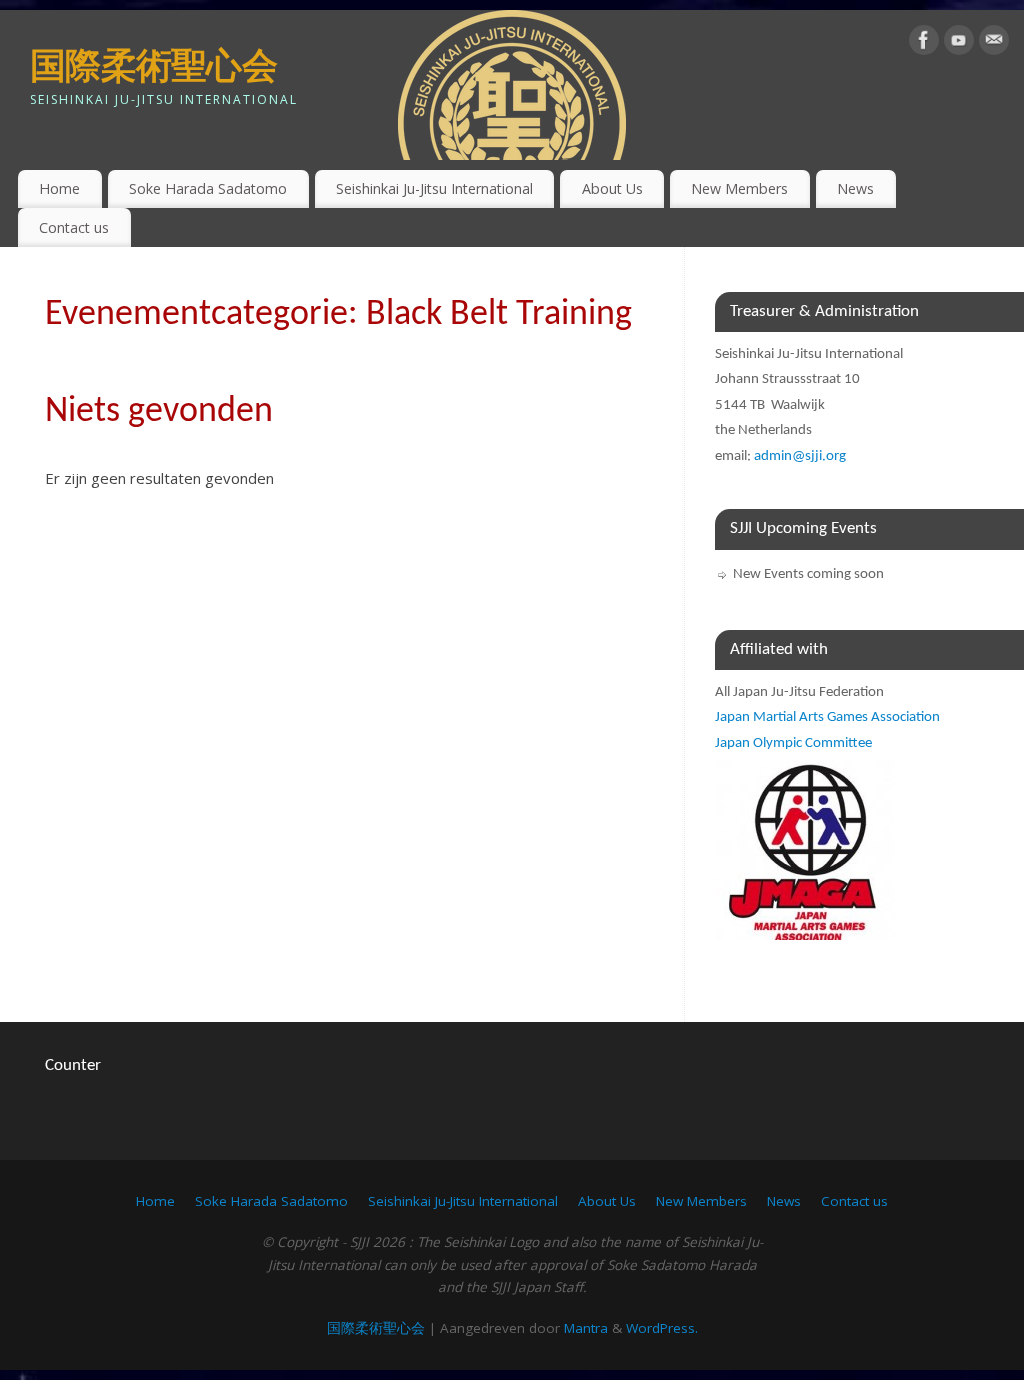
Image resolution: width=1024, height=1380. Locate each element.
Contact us (74, 227)
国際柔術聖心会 (153, 64)
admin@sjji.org (800, 456)
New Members (739, 188)
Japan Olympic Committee (793, 743)
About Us (612, 188)
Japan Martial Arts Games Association (827, 717)
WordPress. (662, 1328)
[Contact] (994, 44)
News (855, 188)
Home (59, 188)
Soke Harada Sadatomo (208, 188)
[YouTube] (959, 44)
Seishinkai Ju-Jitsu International (434, 188)
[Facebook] (924, 44)
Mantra (586, 1328)
